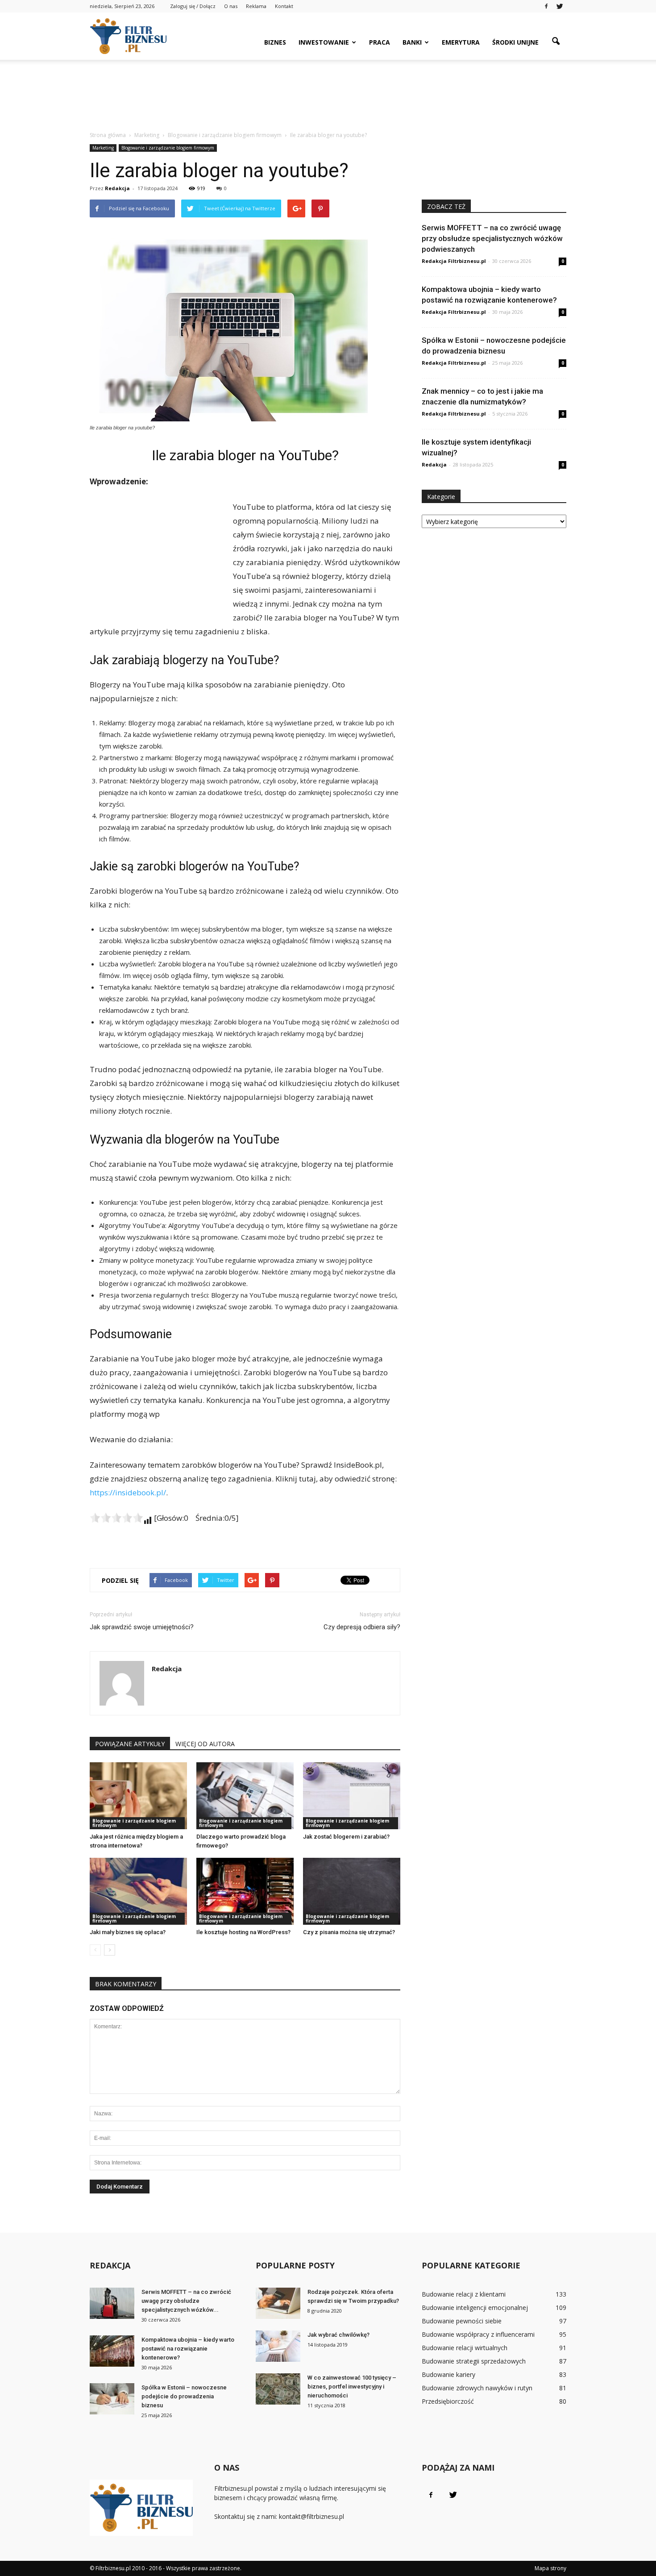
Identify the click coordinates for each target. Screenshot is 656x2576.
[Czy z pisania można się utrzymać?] (352, 1891)
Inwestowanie (324, 42)
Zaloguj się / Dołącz (193, 6)
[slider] (116, 1518)
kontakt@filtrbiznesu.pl (311, 2516)
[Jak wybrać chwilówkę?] (278, 2346)
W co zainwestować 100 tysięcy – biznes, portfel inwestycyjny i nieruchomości (352, 2387)
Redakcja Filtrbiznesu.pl (454, 261)
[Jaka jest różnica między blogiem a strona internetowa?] (138, 1796)
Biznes (275, 42)
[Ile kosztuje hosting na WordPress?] (245, 1891)
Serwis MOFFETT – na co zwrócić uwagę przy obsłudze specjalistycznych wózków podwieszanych (492, 238)
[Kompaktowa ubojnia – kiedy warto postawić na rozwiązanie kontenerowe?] (112, 2351)
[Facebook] (546, 6)
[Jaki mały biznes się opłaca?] (138, 1891)
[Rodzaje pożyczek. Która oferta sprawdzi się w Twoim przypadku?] (278, 2303)
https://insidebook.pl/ (128, 1492)
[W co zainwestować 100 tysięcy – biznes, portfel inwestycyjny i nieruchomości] (278, 2389)
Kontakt (284, 6)
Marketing (103, 148)
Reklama (256, 6)
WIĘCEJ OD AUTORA (205, 1744)
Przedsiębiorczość (448, 2401)
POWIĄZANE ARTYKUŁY (130, 1744)
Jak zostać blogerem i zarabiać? (346, 1837)
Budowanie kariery (448, 2374)
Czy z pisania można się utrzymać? (349, 1932)
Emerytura (461, 42)
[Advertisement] (328, 91)
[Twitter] (560, 6)
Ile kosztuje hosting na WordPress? (243, 1932)
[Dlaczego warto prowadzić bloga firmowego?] (245, 1796)
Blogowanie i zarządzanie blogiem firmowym (168, 148)
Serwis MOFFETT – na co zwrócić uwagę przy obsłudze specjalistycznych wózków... (186, 2301)
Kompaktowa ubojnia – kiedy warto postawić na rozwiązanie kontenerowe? (188, 2349)
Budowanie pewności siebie (462, 2321)
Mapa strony (550, 2568)
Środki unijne (515, 42)
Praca (380, 42)
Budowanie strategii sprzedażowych (474, 2361)
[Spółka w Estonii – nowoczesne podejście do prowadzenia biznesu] (112, 2399)
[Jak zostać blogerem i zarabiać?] (352, 1796)
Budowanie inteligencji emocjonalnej (475, 2308)
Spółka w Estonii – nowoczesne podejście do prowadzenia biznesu (184, 2396)
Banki (412, 42)
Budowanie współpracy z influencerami (478, 2334)
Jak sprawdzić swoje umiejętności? (142, 1627)
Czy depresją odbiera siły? (362, 1627)
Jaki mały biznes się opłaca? (128, 1932)
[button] (556, 42)
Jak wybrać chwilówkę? (338, 2335)
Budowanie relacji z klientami (464, 2294)
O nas (231, 6)
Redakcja (117, 188)
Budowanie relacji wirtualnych (465, 2348)
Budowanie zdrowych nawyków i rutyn (477, 2388)
